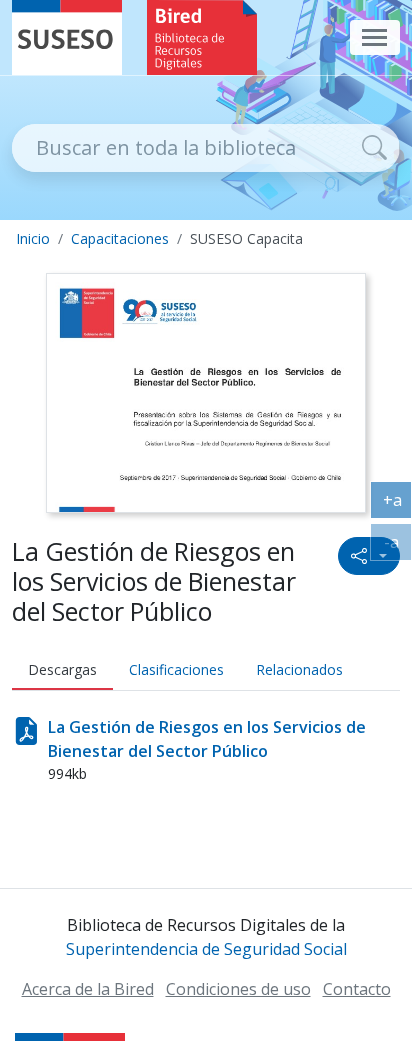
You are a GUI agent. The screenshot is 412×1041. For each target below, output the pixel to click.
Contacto (357, 989)
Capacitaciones (120, 238)
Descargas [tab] (62, 669)
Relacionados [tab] (299, 669)
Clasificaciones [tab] (176, 669)
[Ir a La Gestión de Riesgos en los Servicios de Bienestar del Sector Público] (205, 391)
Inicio (33, 238)
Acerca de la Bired (88, 989)
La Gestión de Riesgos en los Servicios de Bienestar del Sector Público (207, 739)
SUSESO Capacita (246, 238)
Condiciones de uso (238, 989)
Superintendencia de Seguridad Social (206, 949)
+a (397, 504)
